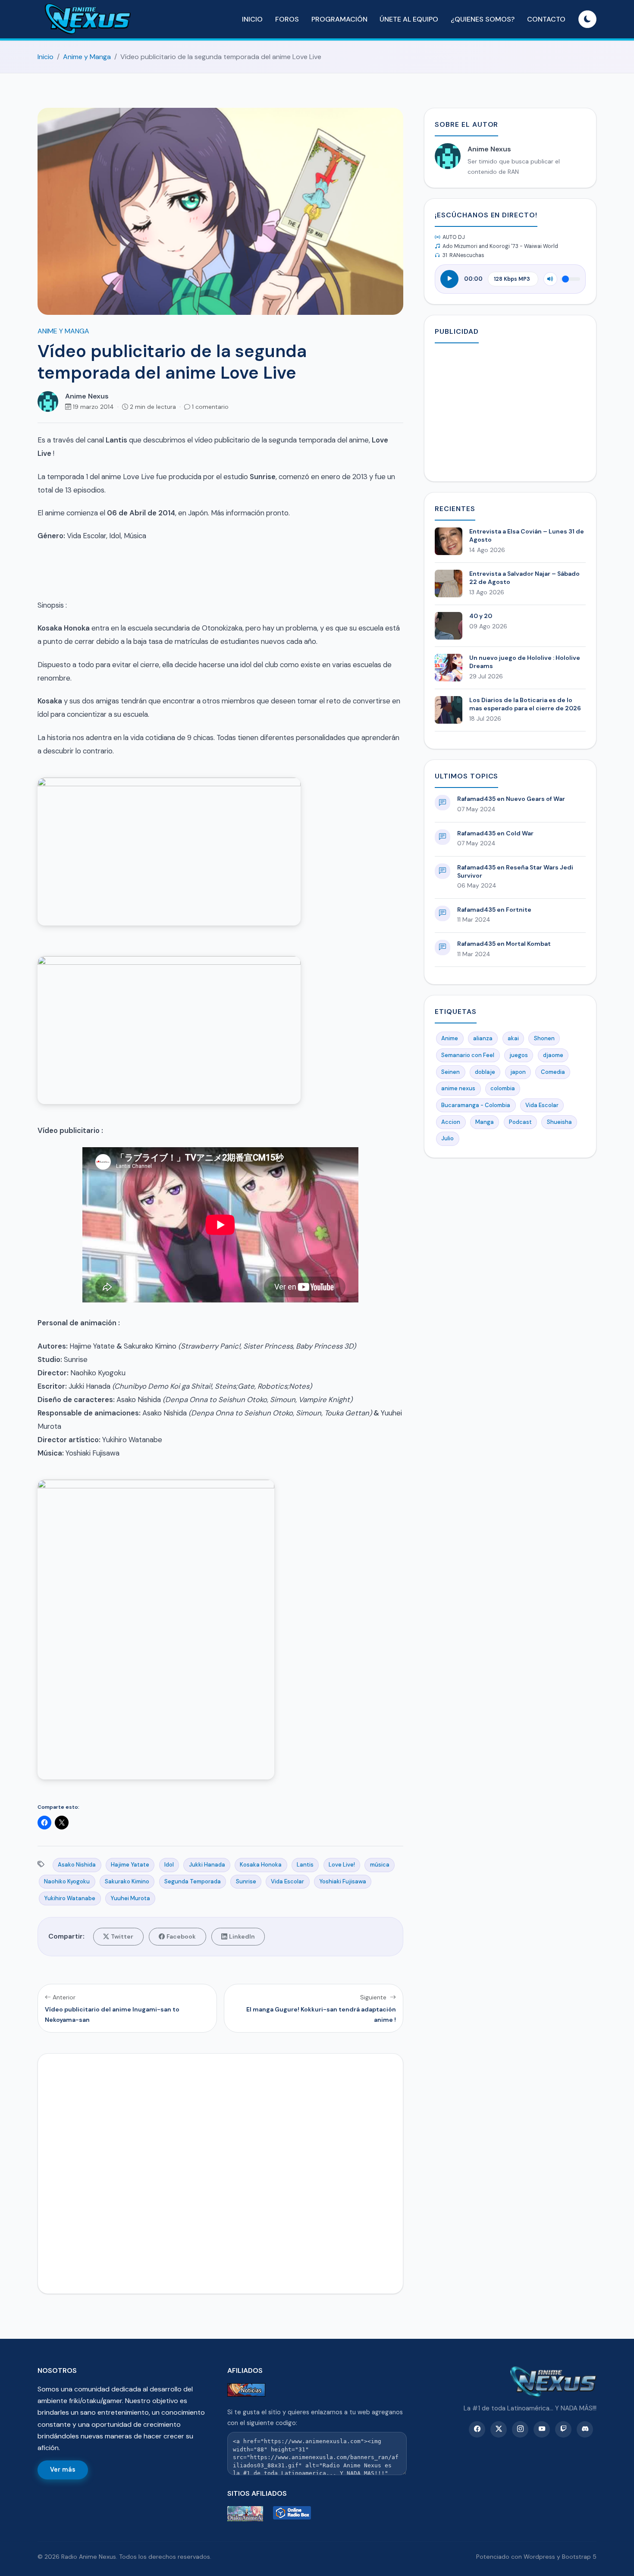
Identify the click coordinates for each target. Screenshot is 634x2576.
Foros (287, 19)
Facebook (181, 1936)
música (380, 1865)
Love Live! (342, 1865)
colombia (503, 1088)
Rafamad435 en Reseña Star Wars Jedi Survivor (515, 871)
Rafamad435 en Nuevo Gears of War (511, 799)
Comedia (553, 1072)
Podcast (520, 1122)
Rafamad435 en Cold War (495, 833)
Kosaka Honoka (261, 1865)
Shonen (544, 1038)
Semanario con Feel (468, 1055)
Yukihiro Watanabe (70, 1898)
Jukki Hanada (207, 1865)
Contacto (546, 19)
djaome (553, 1055)
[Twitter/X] (499, 2429)
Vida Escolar (287, 1881)
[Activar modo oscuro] (587, 19)
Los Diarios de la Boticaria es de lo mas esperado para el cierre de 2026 (525, 704)
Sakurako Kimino (127, 1881)
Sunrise (246, 1881)
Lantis (305, 1865)
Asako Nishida (77, 1865)
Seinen (450, 1072)
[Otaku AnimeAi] (248, 2514)
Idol (169, 1865)
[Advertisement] (510, 411)
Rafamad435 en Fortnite (494, 910)
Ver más (63, 2469)
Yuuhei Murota (130, 1898)
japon (518, 1072)
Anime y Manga (87, 57)
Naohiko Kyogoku (67, 1881)
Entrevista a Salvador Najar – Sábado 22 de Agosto (524, 578)
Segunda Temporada (193, 1881)
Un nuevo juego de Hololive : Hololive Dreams (525, 662)
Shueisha (559, 1122)
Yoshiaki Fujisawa (343, 1881)
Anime (450, 1038)
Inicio (252, 19)
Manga (485, 1122)
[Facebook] (477, 2429)
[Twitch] (563, 2429)
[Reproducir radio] (449, 279)
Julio (447, 1138)
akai (513, 1038)
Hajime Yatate (130, 1865)
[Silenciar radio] (550, 279)
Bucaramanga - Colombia (476, 1105)
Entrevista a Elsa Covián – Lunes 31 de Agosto (527, 535)
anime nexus (458, 1088)
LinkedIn (242, 1936)
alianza (483, 1038)
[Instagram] (520, 2429)
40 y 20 (481, 616)
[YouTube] (542, 2429)
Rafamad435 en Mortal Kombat (504, 944)
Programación (339, 19)
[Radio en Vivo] (294, 2514)
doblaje (485, 1072)
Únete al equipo (409, 19)
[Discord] (585, 2429)
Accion (451, 1122)
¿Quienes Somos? (483, 19)
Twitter (122, 1936)
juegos (519, 1055)
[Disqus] (220, 2172)
